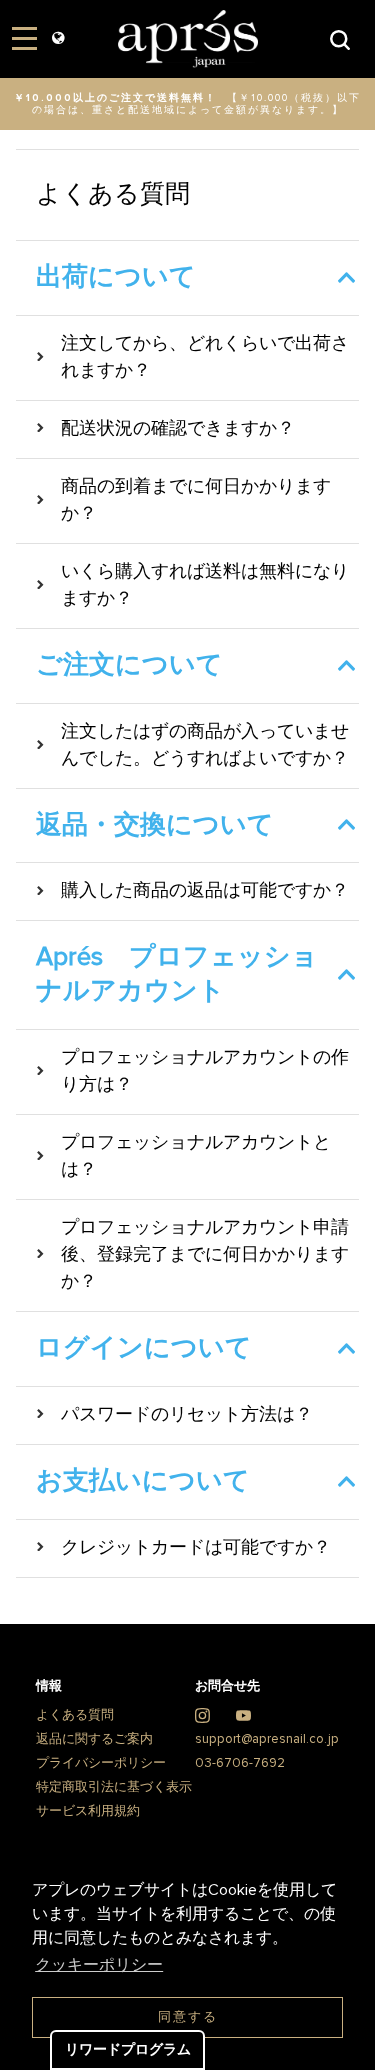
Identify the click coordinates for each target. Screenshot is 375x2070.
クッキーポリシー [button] (99, 1965)
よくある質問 (75, 1715)
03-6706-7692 (240, 1763)
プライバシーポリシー (101, 1763)
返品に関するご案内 (94, 1739)
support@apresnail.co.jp (267, 1739)
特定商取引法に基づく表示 (114, 1787)
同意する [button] (188, 2017)
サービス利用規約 (88, 1811)
